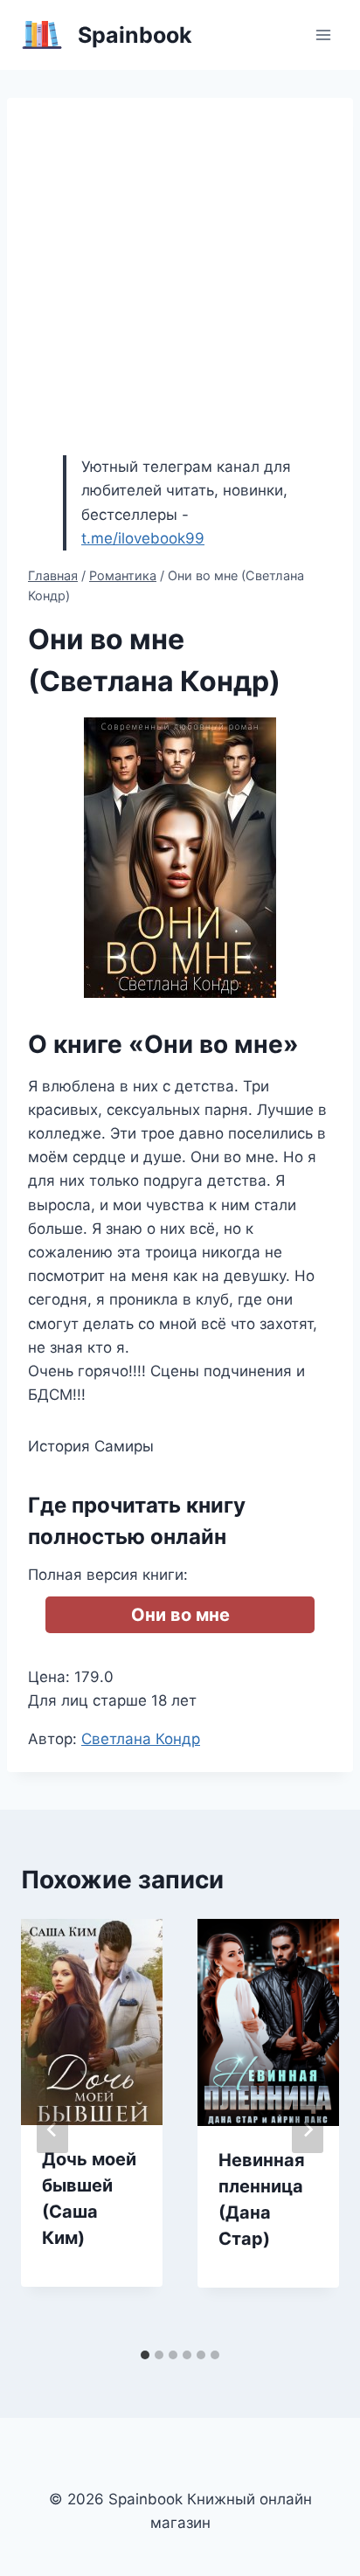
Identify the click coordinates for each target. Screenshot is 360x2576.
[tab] (145, 2355)
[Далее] (308, 2129)
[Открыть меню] (323, 35)
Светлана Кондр (141, 1739)
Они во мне (180, 1615)
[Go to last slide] (52, 2129)
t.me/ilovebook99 (143, 538)
